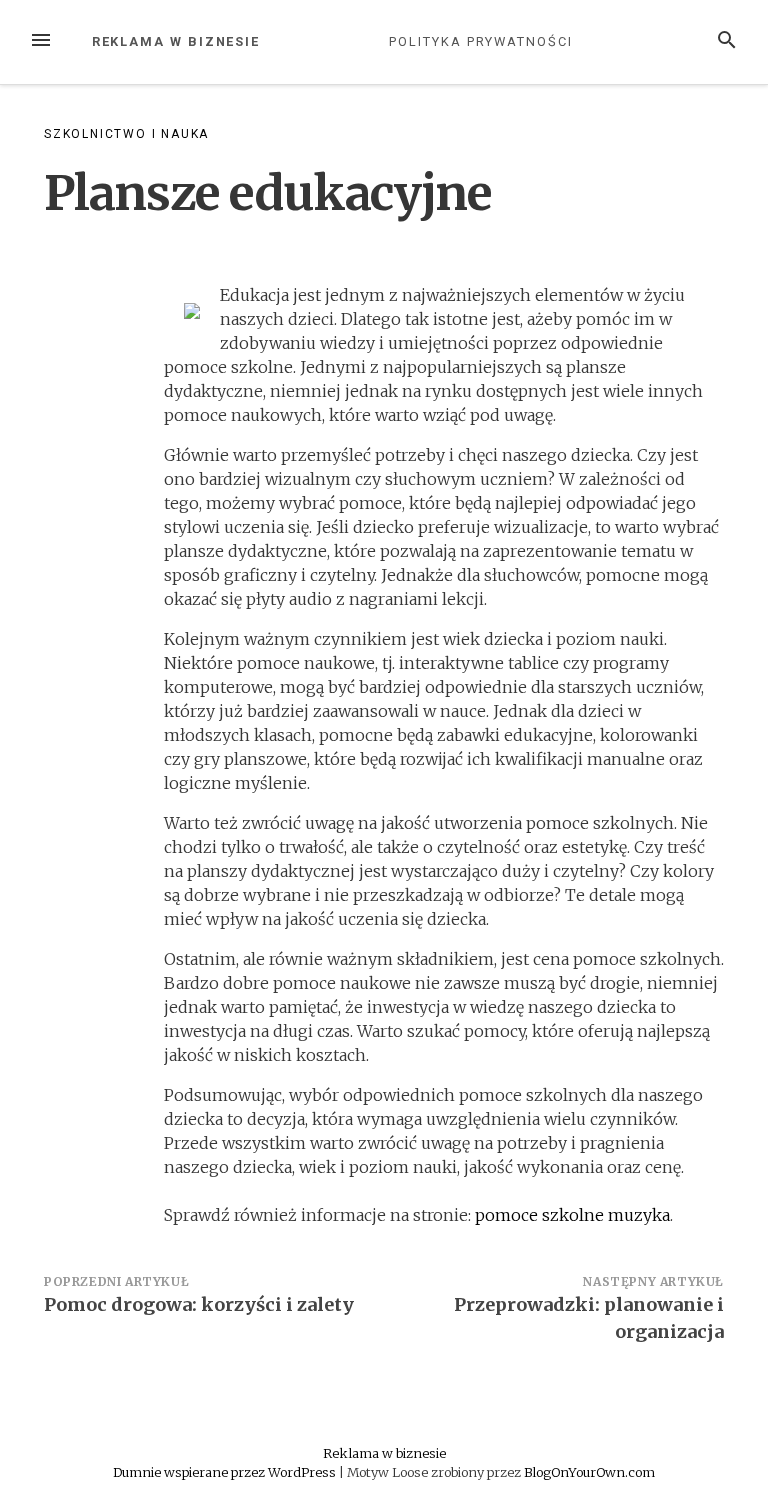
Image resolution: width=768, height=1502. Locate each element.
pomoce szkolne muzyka (572, 1215)
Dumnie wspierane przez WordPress (226, 1472)
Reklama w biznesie (176, 41)
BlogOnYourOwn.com (589, 1472)
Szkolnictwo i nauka (126, 134)
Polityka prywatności (480, 41)
